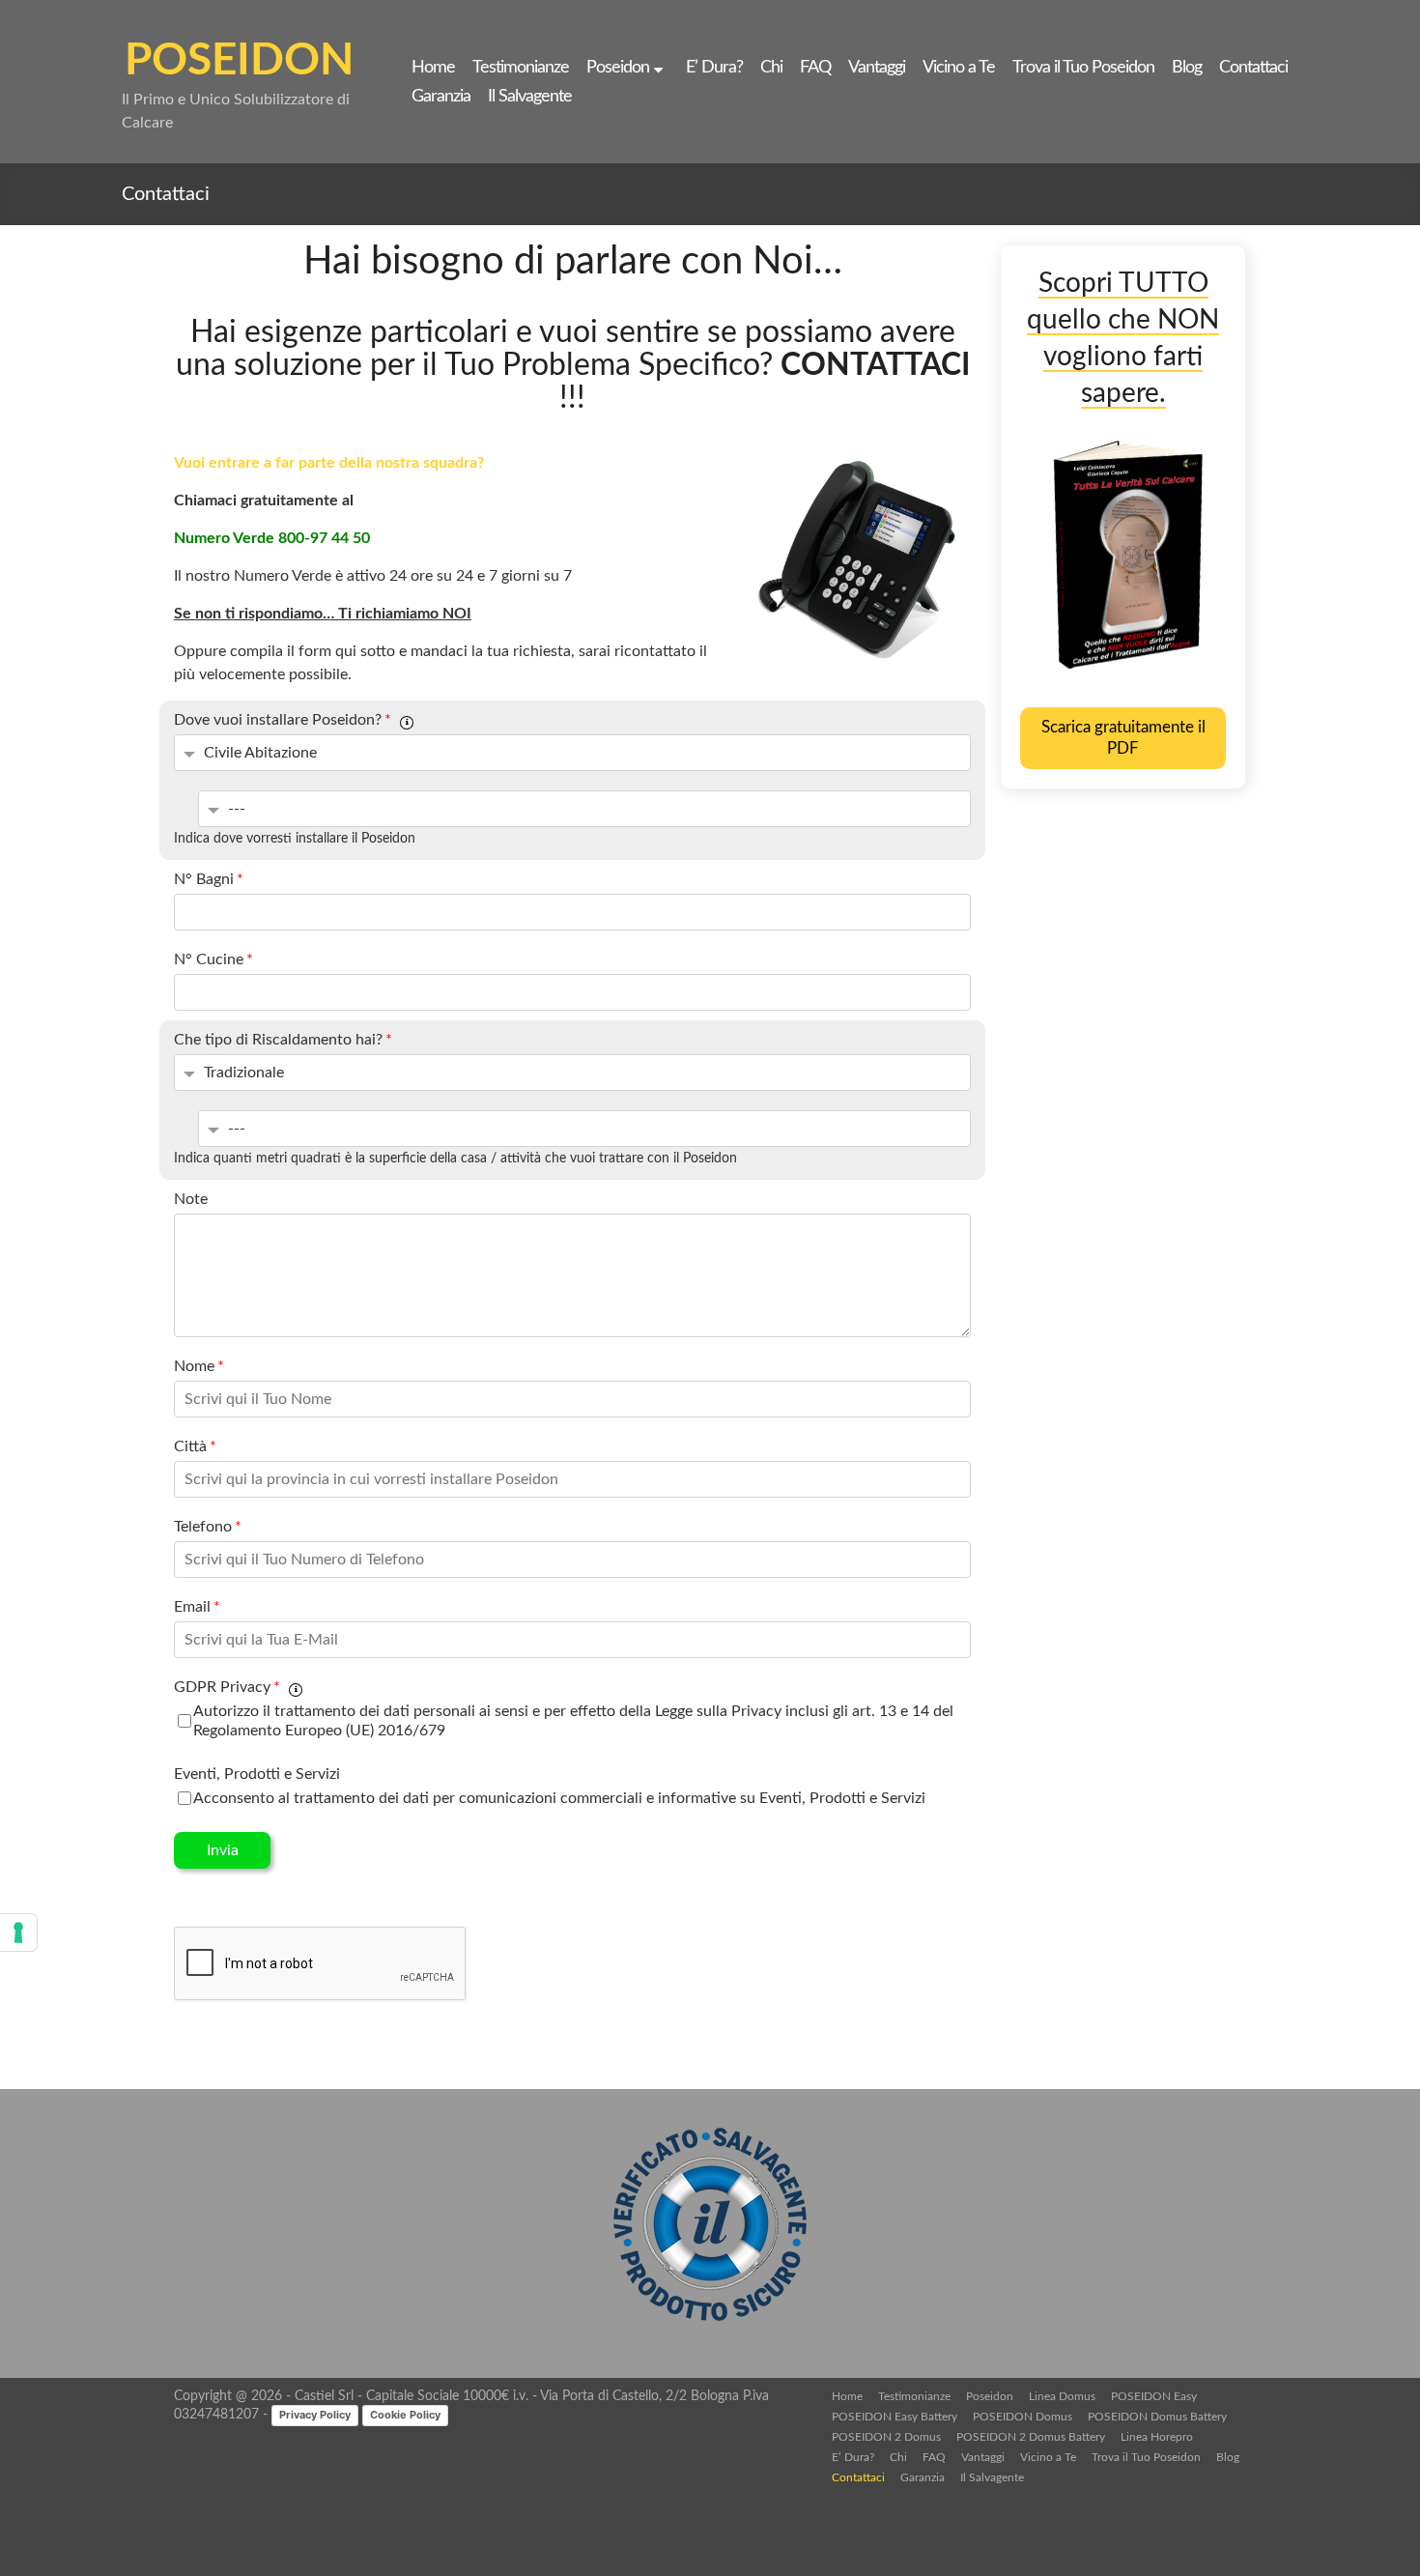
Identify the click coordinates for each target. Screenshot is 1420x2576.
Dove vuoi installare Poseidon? (283, 720)
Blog (1187, 68)
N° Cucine (213, 959)
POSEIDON (239, 61)
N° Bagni (209, 879)
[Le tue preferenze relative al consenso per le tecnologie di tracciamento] (18, 1932)
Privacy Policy (315, 2415)
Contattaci (1253, 68)
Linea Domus (1062, 2396)
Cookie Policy (405, 2415)
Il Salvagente (530, 97)
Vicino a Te (959, 68)
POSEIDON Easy (1154, 2396)
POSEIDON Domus (1022, 2417)
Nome (199, 1366)
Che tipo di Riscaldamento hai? (283, 1040)
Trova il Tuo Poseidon (1083, 68)
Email (197, 1607)
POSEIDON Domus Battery (1157, 2417)
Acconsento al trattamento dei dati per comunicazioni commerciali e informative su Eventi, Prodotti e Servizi (559, 1798)
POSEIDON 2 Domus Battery (1031, 2437)
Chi (771, 68)
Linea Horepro (1157, 2437)
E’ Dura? (714, 68)
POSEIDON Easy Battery (895, 2417)
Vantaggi (877, 68)
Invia (223, 1850)
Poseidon (618, 68)
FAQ (815, 68)
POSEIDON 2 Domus (886, 2437)
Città (195, 1446)
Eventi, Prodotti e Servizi (257, 1774)
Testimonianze (521, 68)
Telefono (208, 1527)
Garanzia (441, 97)
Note (191, 1199)
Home (433, 68)
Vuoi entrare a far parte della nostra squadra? (329, 463)
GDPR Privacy (227, 1687)
